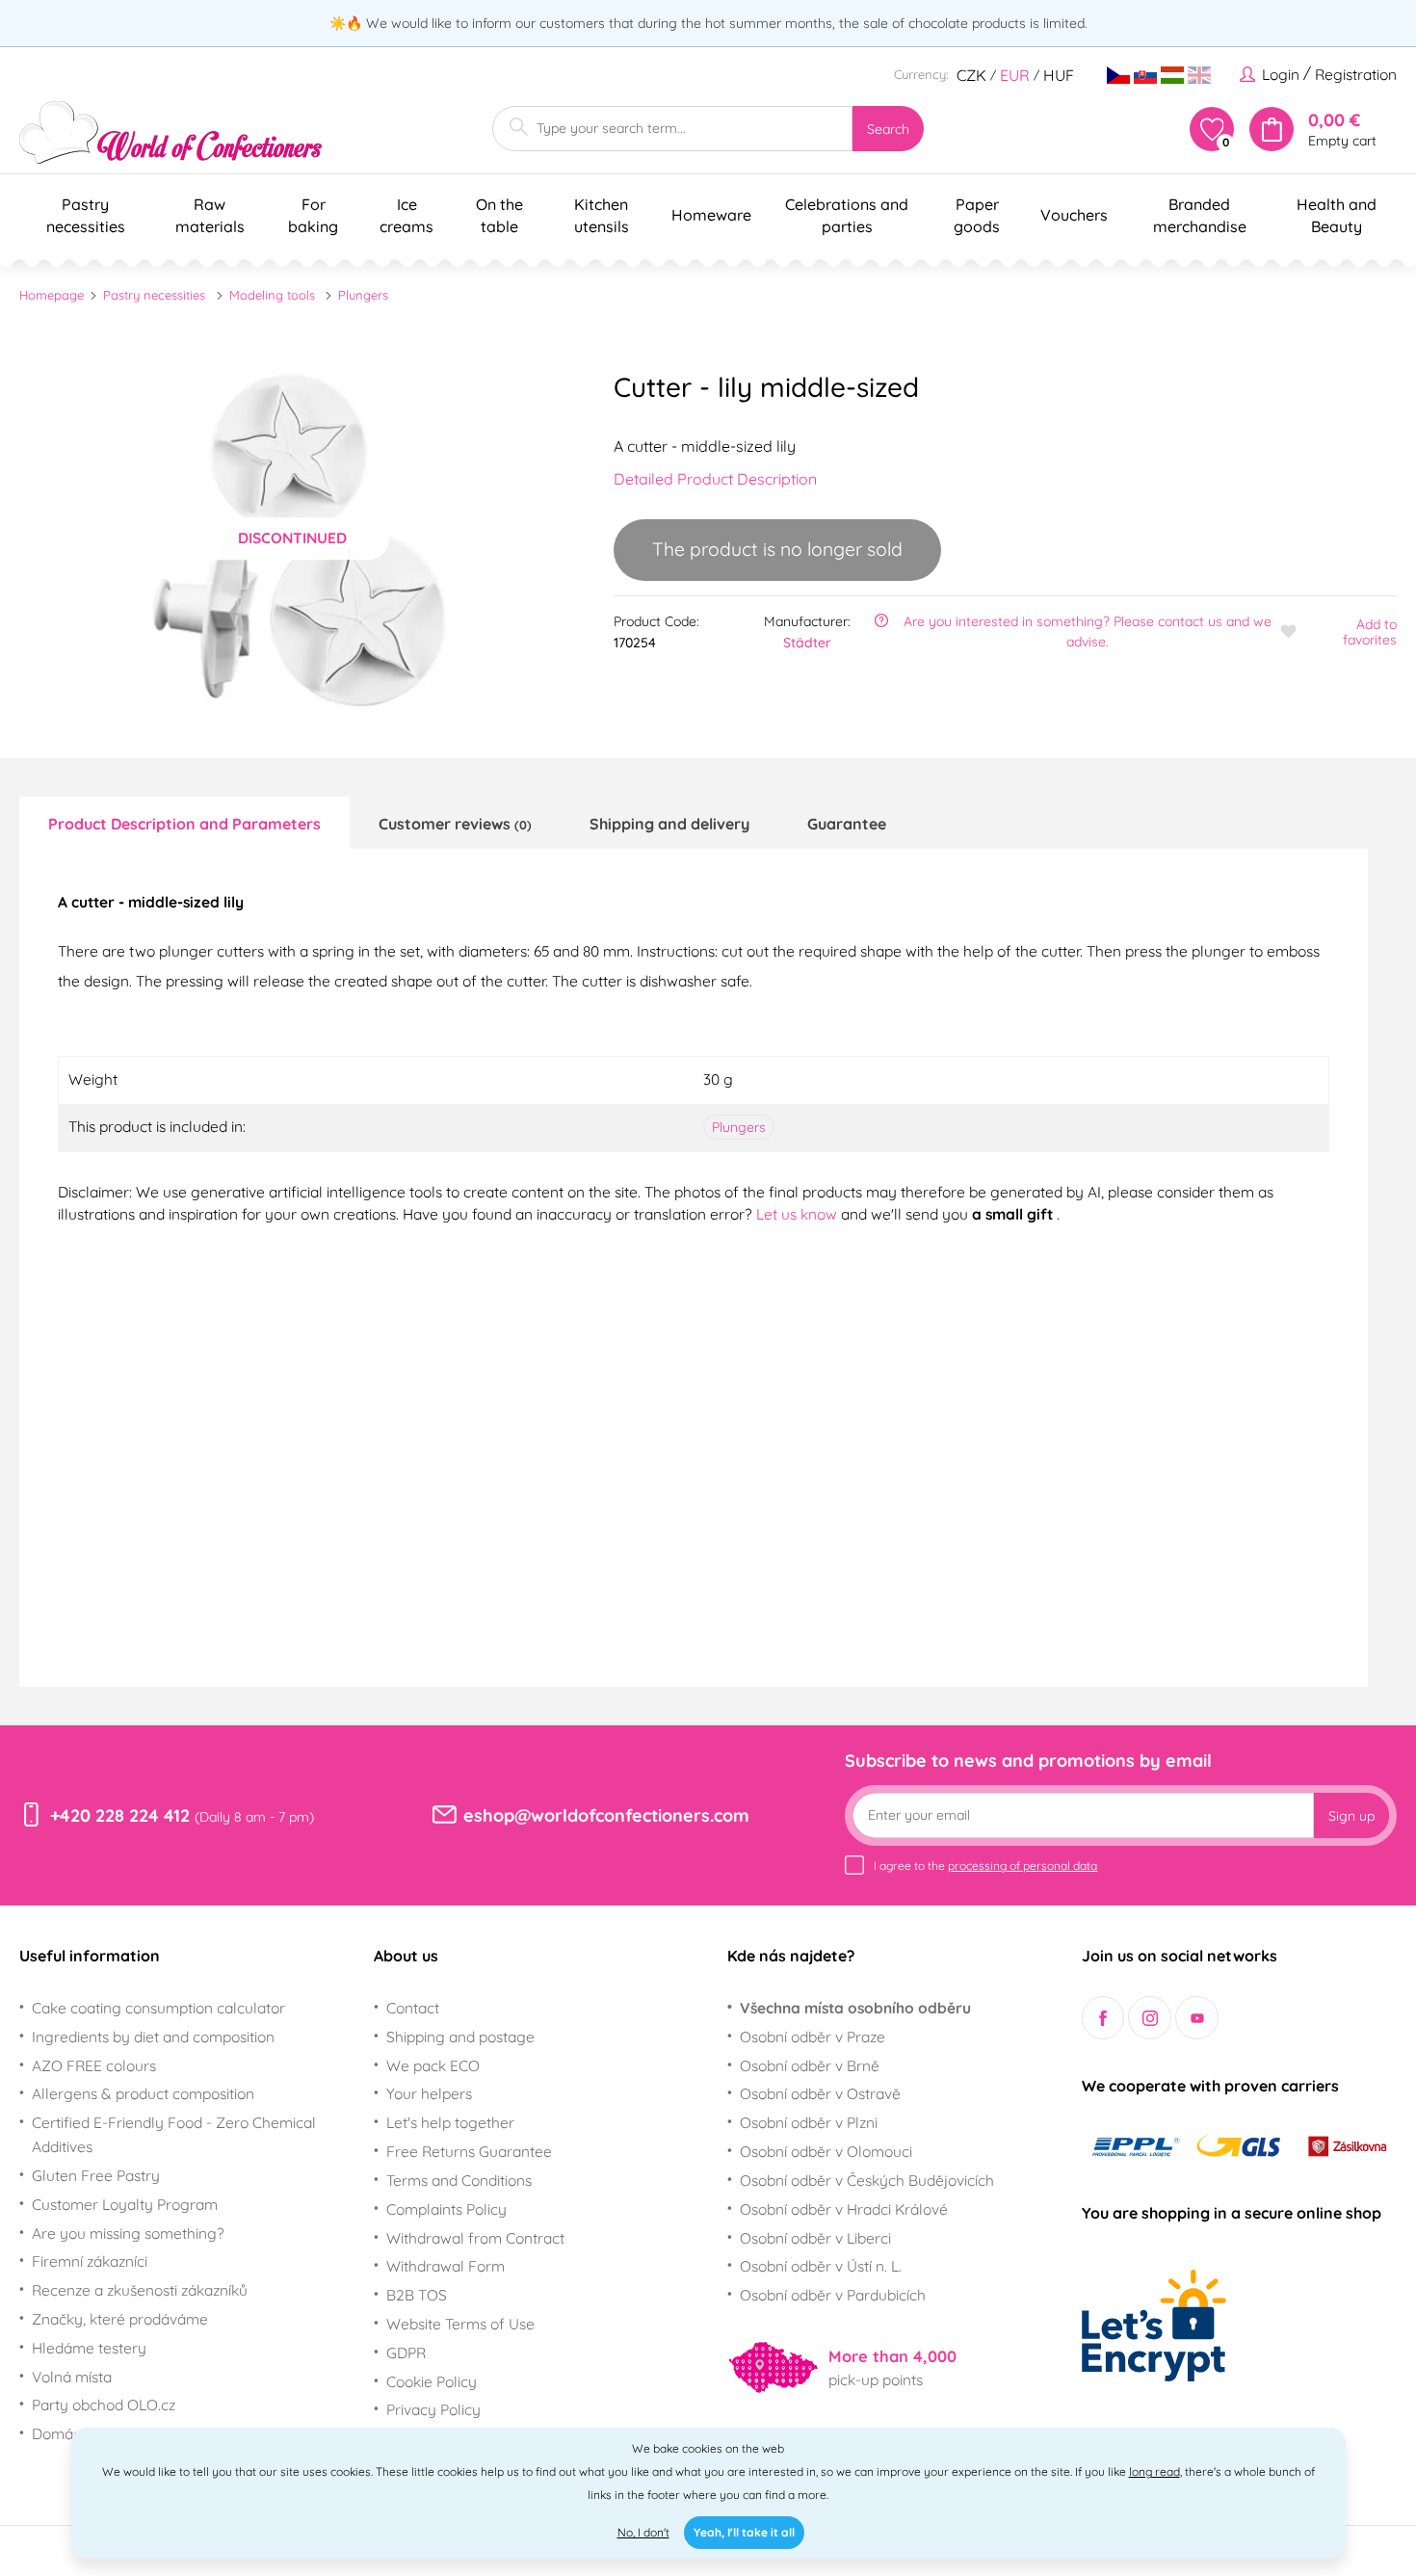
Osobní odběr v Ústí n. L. (821, 2266)
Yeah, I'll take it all (744, 2532)
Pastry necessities (154, 295)
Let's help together (450, 2122)
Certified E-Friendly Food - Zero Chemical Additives (174, 2134)
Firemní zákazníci (90, 2261)
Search (888, 129)
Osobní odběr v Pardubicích (833, 2295)
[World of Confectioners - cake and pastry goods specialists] (170, 132)
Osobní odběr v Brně (810, 2065)
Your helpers (429, 2093)
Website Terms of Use (460, 2324)
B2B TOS (417, 2295)
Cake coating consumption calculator (158, 2008)
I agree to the (985, 1866)
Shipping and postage (460, 2037)
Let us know (799, 1214)
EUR (1015, 75)
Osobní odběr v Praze (813, 2037)
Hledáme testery (89, 2348)
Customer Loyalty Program (125, 2204)
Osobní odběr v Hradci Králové (844, 2209)
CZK (971, 75)
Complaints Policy (446, 2209)
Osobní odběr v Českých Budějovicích (867, 2180)
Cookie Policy (432, 2381)
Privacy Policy (433, 2409)
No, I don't (643, 2532)
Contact (413, 2008)
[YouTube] (1197, 2018)
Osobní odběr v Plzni (809, 2122)
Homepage (52, 295)
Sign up (1351, 1816)
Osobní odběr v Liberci (815, 2238)
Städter (807, 643)
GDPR (406, 2353)
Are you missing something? (128, 2233)
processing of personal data (1023, 1866)
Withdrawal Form (446, 2266)
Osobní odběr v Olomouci (826, 2151)
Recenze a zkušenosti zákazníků (140, 2290)
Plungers (363, 295)
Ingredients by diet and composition (153, 2037)
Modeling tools (272, 295)
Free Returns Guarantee (469, 2151)
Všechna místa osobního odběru (855, 2008)
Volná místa (72, 2377)
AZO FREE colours (94, 2065)
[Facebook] (1103, 2018)
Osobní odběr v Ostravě (820, 2093)
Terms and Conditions (459, 2180)
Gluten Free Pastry (96, 2175)
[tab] (184, 823)
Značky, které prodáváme (120, 2319)
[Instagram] (1150, 2018)
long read (1154, 2471)
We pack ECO (433, 2065)
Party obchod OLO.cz (104, 2405)
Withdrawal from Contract (475, 2238)
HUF (1059, 75)
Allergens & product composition (143, 2093)
